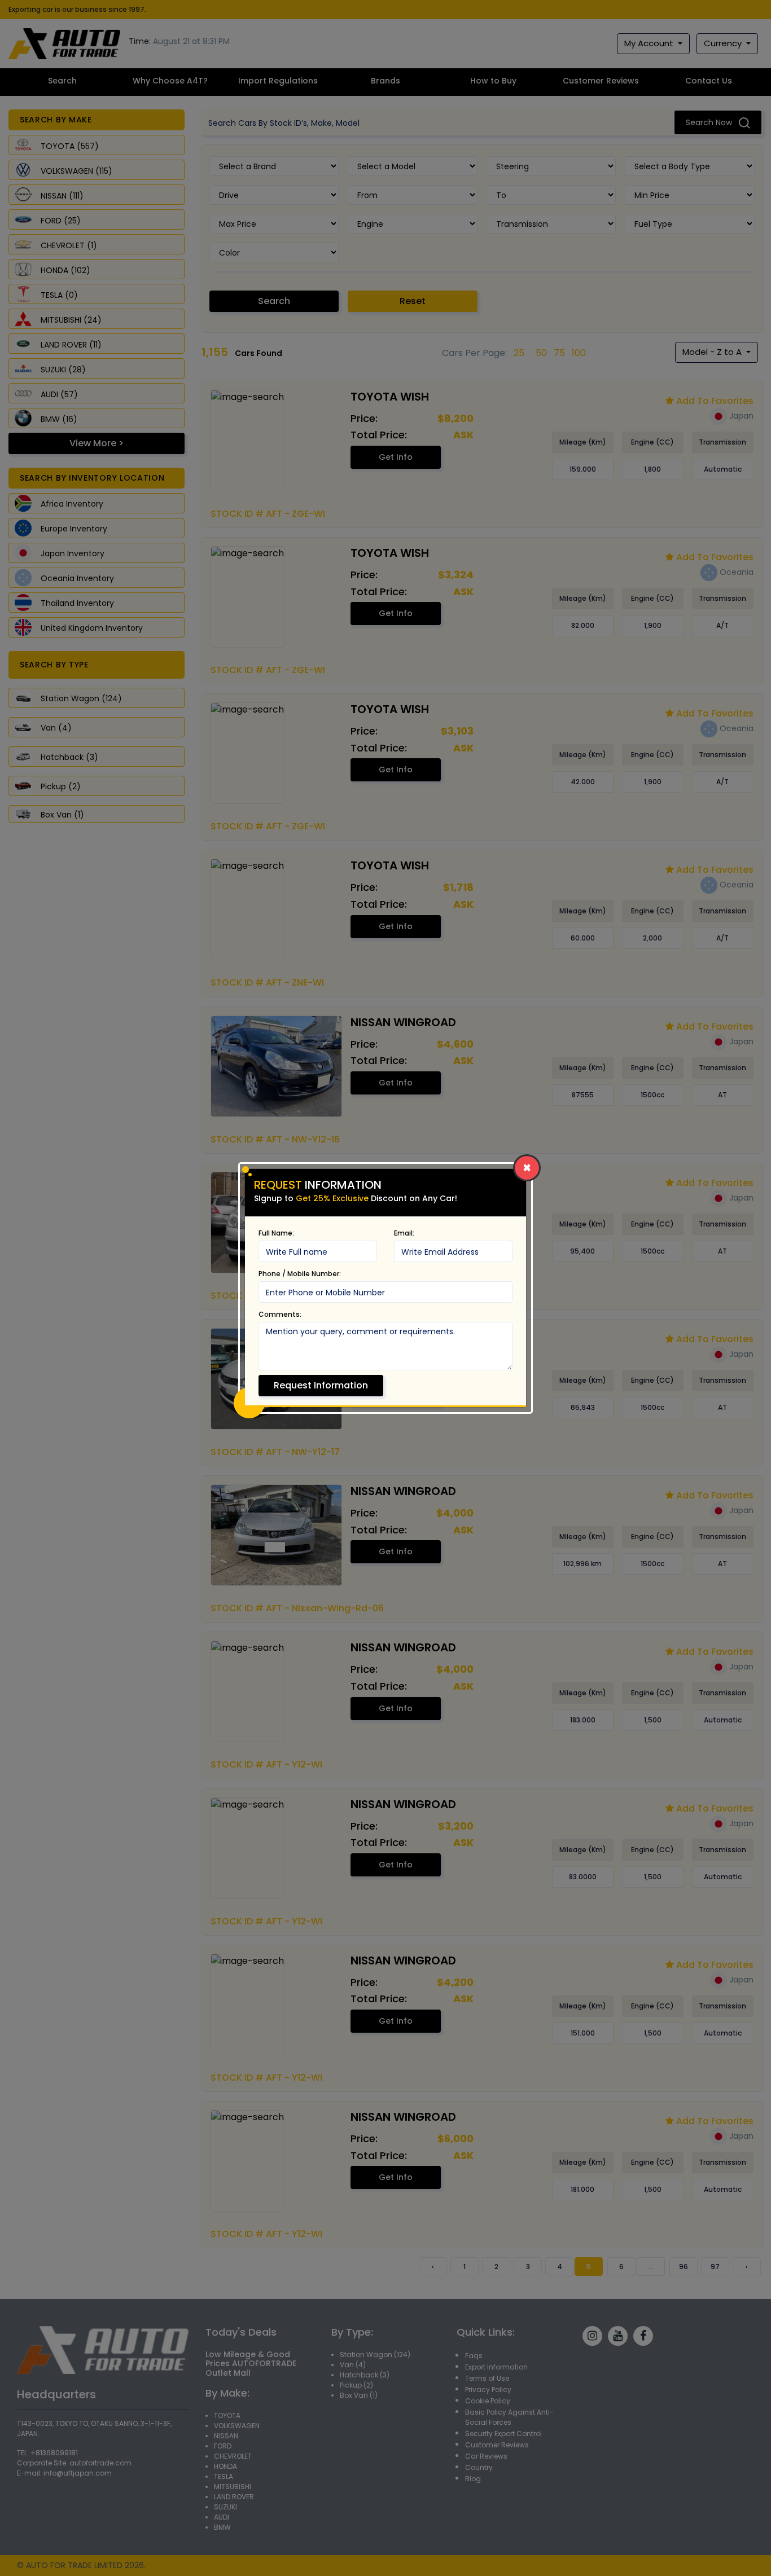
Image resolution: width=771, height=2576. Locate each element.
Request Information (321, 1385)
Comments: (280, 1314)
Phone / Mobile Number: (300, 1274)
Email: (404, 1233)
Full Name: (276, 1233)
